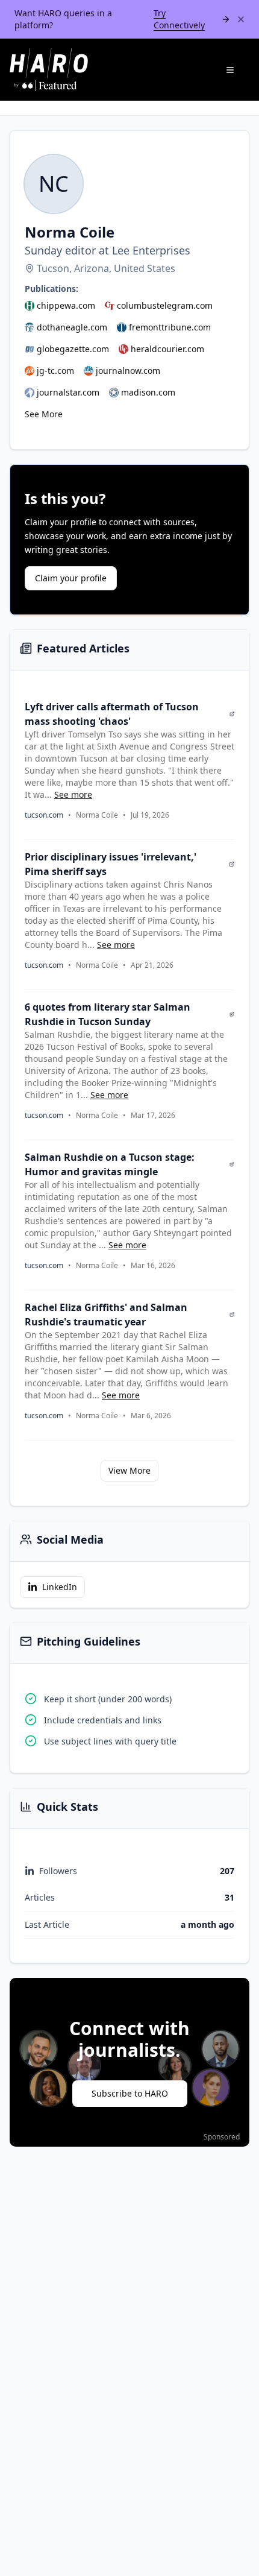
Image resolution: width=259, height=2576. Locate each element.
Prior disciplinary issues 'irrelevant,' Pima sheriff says (111, 864)
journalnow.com (128, 371)
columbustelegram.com (165, 305)
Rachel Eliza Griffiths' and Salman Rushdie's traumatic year (106, 1315)
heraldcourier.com (167, 349)
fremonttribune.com (170, 327)
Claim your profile (71, 578)
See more (73, 794)
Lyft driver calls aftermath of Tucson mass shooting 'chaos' (112, 714)
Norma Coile (97, 815)
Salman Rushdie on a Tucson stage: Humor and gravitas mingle (110, 1164)
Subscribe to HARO (130, 2093)
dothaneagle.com (72, 327)
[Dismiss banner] (241, 19)
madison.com (148, 392)
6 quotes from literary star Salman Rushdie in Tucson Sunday (108, 1014)
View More (129, 1470)
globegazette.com (73, 349)
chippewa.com (66, 305)
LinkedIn (60, 1587)
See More (44, 414)
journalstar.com (68, 392)
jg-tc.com (55, 371)
